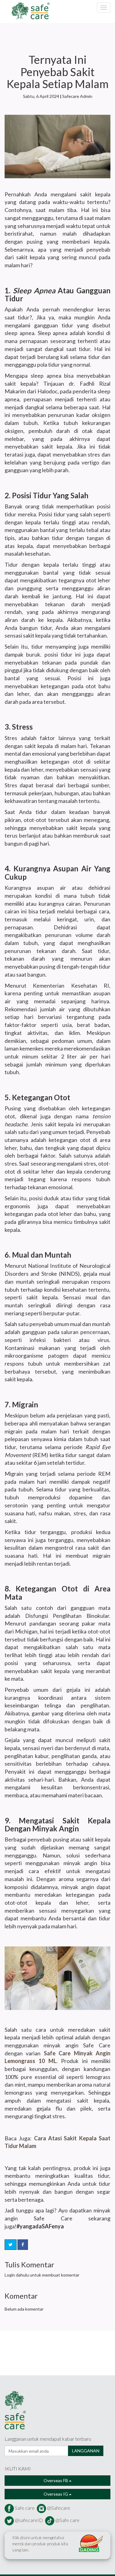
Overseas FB (56, 2480)
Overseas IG (56, 2494)
